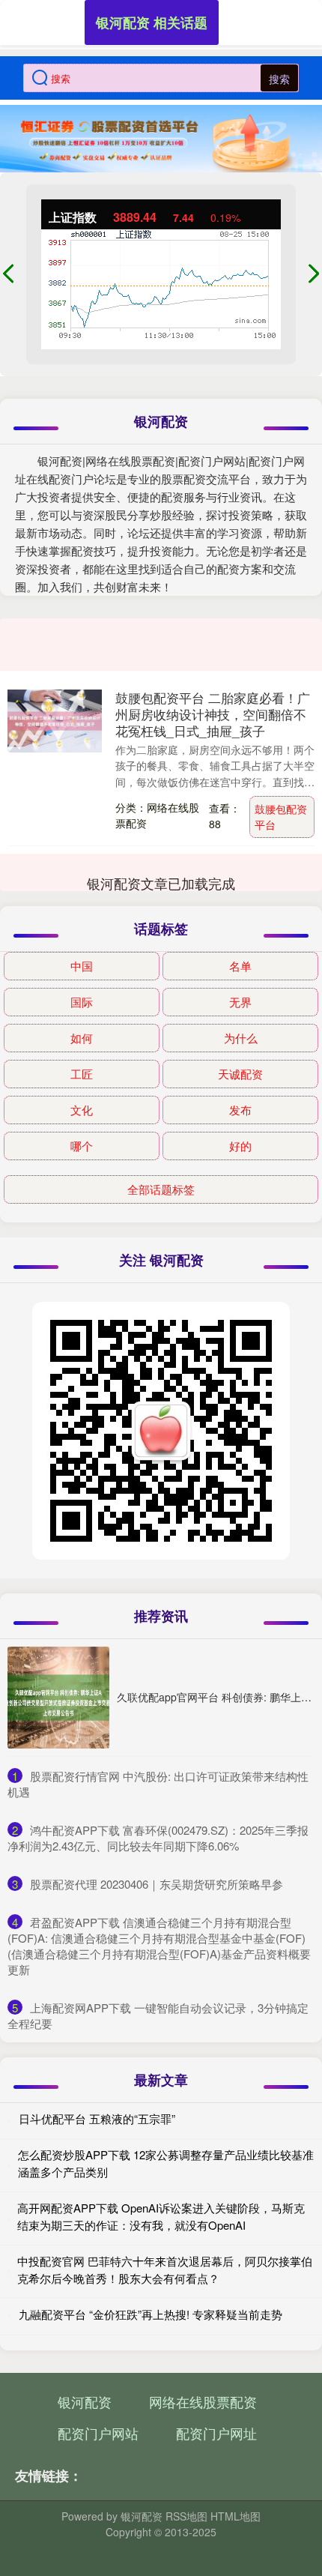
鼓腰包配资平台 (281, 817)
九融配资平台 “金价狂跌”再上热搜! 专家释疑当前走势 (151, 2314)
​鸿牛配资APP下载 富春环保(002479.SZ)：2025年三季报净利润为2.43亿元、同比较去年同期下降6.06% (158, 1838)
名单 (240, 966)
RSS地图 (186, 2516)
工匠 (82, 1074)
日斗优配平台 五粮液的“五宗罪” (97, 2118)
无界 (240, 1002)
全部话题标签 (161, 1189)
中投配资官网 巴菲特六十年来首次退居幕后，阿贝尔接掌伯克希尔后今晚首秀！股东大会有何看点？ (165, 2269)
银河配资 (85, 2401)
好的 (240, 1146)
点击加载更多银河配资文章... (161, 883)
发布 (240, 1110)
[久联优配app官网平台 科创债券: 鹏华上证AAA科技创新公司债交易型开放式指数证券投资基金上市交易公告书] (58, 1698)
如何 (82, 1038)
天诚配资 (240, 1074)
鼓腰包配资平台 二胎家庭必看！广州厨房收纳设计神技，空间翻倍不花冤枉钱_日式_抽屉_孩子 (213, 714)
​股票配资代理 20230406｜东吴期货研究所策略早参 (157, 1884)
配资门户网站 (98, 2433)
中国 (82, 966)
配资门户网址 (216, 2433)
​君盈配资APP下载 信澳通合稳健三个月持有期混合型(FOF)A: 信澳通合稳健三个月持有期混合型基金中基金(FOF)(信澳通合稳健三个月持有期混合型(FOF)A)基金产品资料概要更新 (159, 1946)
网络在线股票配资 (203, 2401)
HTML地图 (236, 2516)
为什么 (241, 1038)
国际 (82, 1002)
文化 (82, 1110)
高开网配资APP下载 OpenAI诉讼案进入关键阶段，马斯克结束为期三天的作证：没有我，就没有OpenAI (161, 2216)
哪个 (82, 1146)
